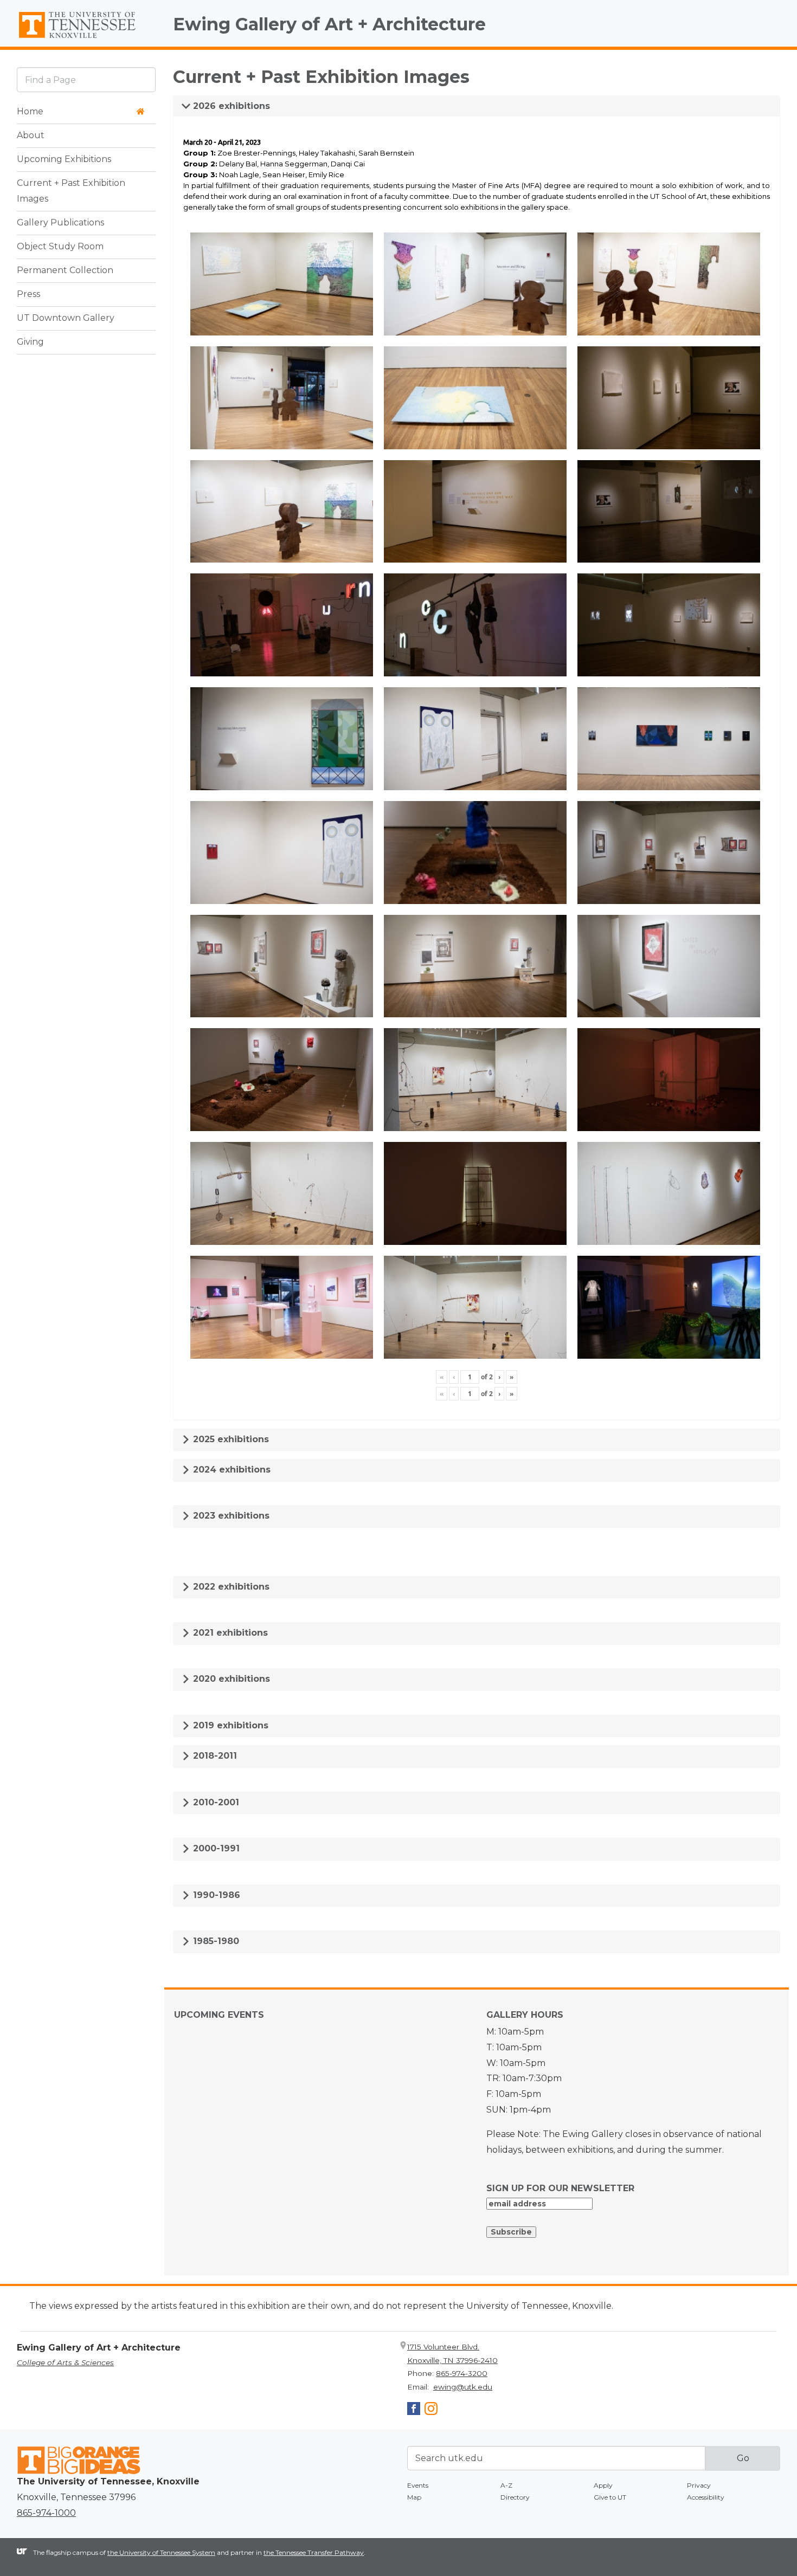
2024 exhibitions (230, 1470)
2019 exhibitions (229, 1725)
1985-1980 (215, 1941)
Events (418, 2485)
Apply (603, 2485)
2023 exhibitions (230, 1516)
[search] (86, 79)
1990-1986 (215, 1895)
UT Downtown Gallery (66, 318)
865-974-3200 (462, 2373)
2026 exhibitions (230, 106)
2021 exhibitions (229, 1633)
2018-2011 (214, 1756)
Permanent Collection (65, 270)
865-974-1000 (46, 2513)
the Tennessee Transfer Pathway (314, 2552)
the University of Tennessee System (161, 2552)
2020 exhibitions (230, 1679)
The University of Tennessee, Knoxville (86, 38)
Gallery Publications (60, 222)
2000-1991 (215, 1848)
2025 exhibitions (230, 1439)
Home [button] (30, 111)
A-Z (506, 2485)
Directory (515, 2497)
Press (28, 294)
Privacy (699, 2485)
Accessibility (706, 2497)
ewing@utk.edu (463, 2387)
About (31, 135)
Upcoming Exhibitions (64, 159)
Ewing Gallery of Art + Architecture (329, 24)
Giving (30, 342)
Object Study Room (60, 246)
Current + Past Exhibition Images (71, 191)
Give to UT (610, 2497)
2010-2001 (215, 1802)
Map (414, 2497)
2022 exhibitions (230, 1587)
